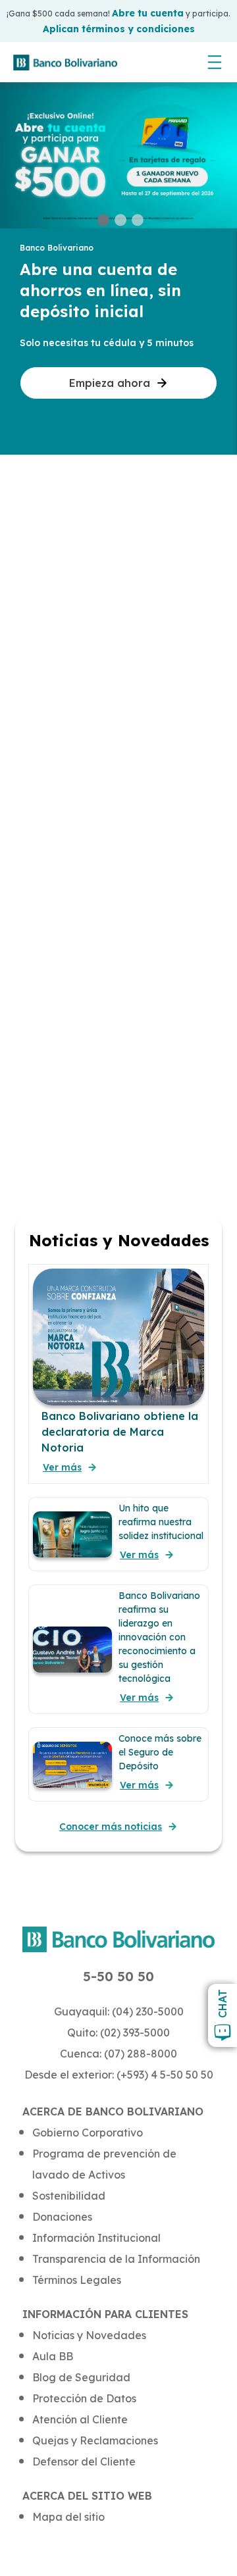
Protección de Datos (84, 2398)
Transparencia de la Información (116, 2259)
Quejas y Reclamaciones (95, 2440)
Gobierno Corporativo (88, 2133)
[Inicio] (65, 63)
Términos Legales (77, 2280)
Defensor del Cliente (84, 2462)
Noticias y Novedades (89, 2335)
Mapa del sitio (68, 2517)
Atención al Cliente (80, 2419)
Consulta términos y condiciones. (118, 25)
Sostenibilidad (69, 2196)
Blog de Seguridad (81, 2377)
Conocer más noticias (111, 1827)
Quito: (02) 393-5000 (118, 2033)
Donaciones (62, 2217)
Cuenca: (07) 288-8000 (118, 2054)
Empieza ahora (110, 383)
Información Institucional (96, 2238)
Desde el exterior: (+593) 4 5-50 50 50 (119, 2075)
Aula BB (53, 2356)
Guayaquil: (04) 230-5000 (119, 2011)
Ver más (62, 1467)
